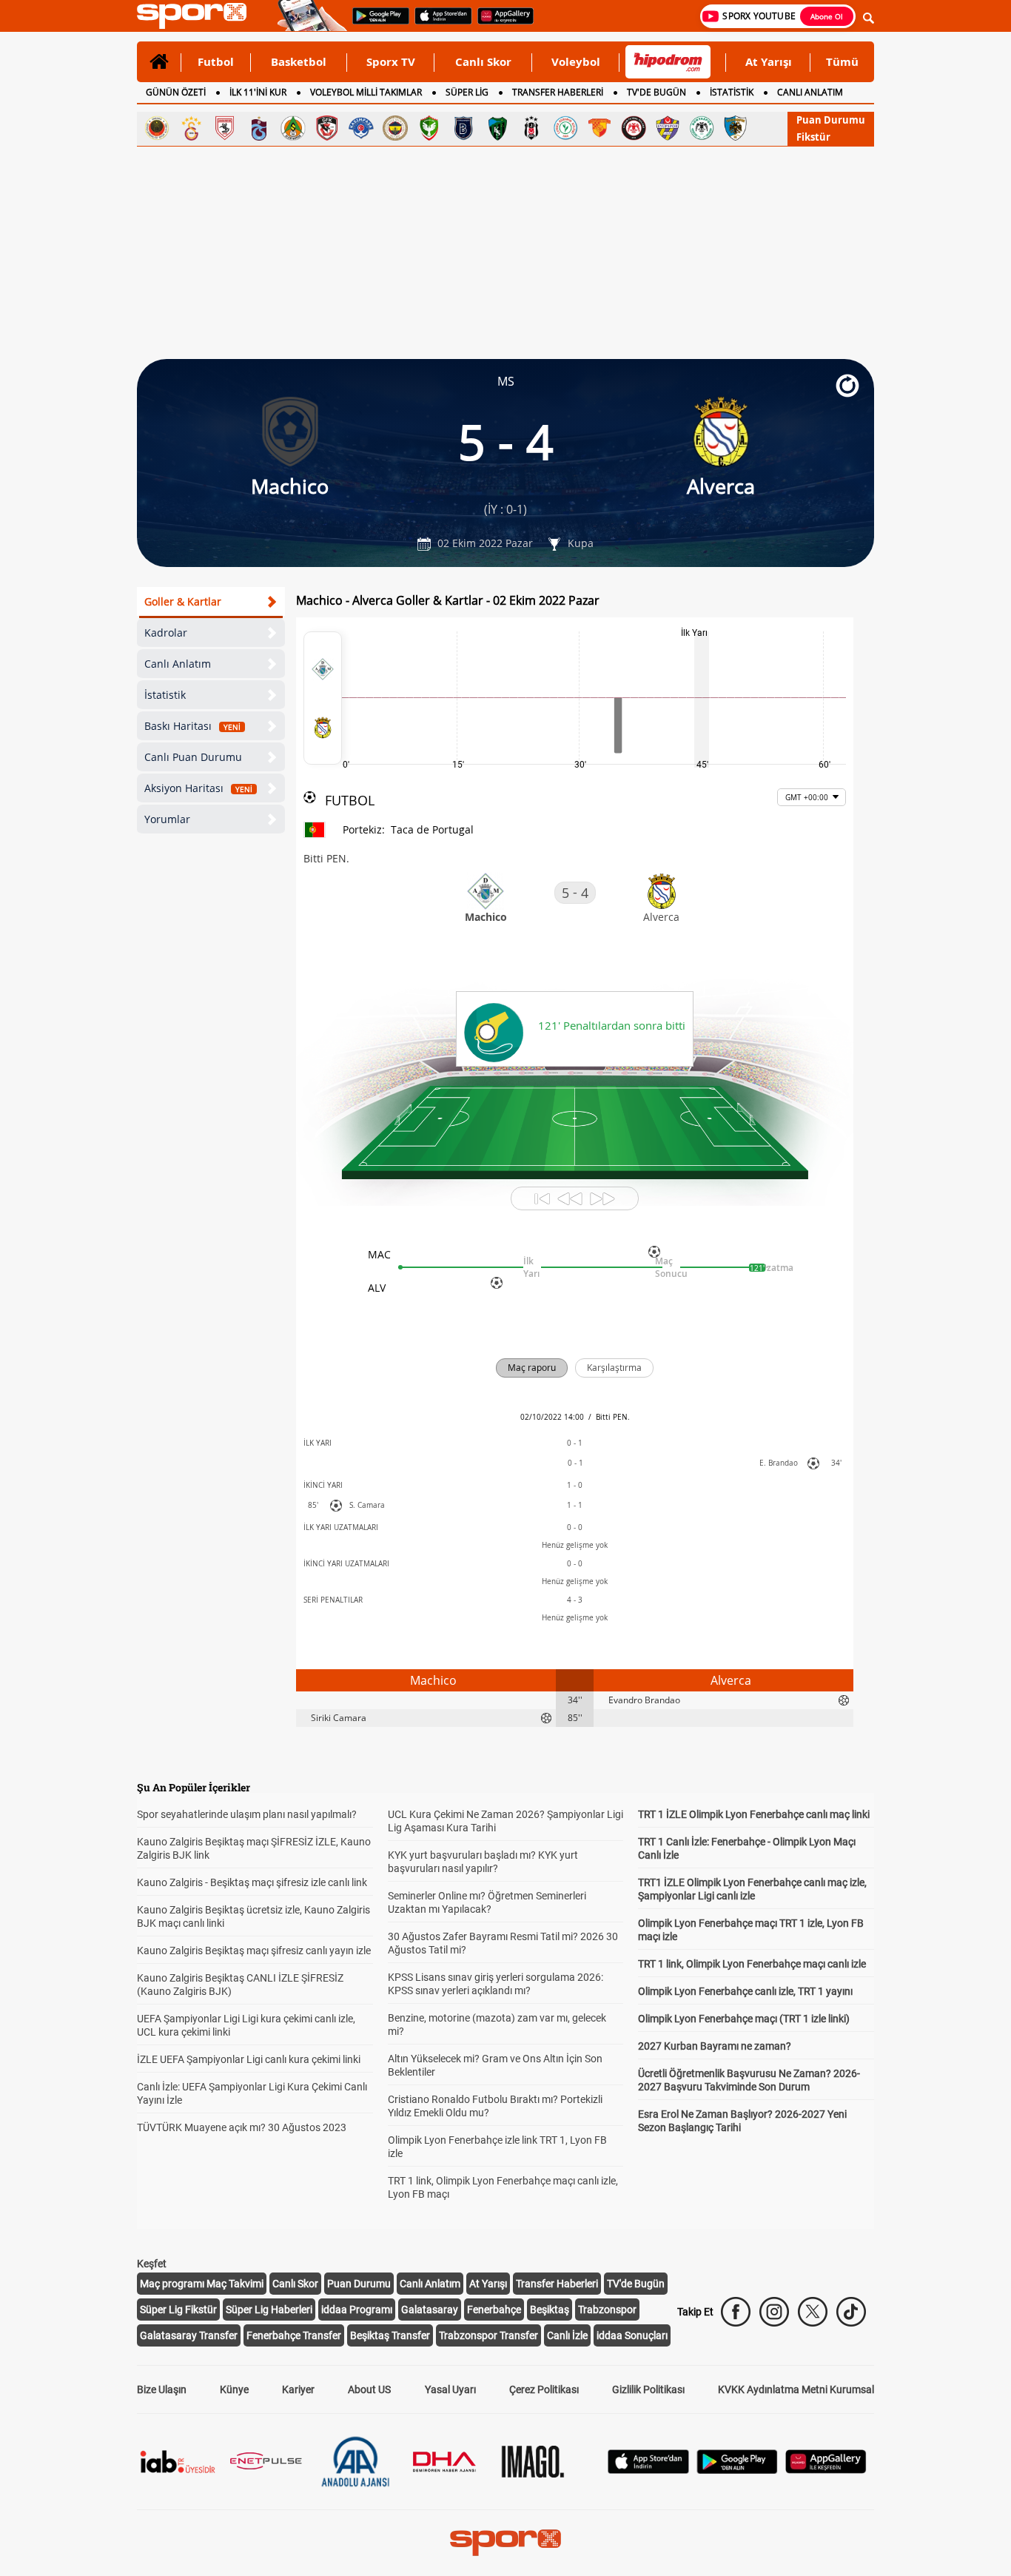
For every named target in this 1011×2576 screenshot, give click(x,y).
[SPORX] (505, 2543)
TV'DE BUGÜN (656, 92)
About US (369, 2389)
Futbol (216, 61)
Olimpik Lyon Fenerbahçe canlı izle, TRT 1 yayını (745, 1991)
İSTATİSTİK (732, 92)
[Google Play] (737, 2470)
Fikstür (813, 137)
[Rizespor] (565, 128)
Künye (234, 2389)
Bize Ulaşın (162, 2389)
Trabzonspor (607, 2310)
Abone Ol (827, 16)
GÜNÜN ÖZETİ (176, 92)
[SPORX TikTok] (851, 2312)
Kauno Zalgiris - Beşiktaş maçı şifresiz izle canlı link (252, 1882)
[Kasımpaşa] (361, 128)
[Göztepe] (599, 128)
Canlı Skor (483, 61)
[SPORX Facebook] (736, 2312)
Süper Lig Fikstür (178, 2310)
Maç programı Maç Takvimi (202, 2284)
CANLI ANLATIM (810, 92)
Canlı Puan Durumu (193, 757)
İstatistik (165, 695)
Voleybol (576, 61)
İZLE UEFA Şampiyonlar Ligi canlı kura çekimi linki (249, 2059)
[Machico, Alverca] (323, 698)
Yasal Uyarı (450, 2389)
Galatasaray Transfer (189, 2335)
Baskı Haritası (192, 726)
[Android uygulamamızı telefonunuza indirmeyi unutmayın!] (376, 23)
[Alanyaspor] (293, 128)
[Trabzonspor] (259, 128)
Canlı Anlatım (178, 664)
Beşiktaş (550, 2310)
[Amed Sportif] (429, 128)
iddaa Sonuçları (632, 2335)
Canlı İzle (567, 2335)
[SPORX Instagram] (774, 2312)
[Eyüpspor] (668, 128)
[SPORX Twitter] (813, 2312)
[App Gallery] (826, 2470)
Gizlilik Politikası (648, 2389)
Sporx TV (391, 61)
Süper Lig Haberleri (269, 2310)
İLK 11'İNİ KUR (258, 92)
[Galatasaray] (191, 128)
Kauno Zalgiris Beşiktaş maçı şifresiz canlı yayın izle (254, 1951)
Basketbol (299, 61)
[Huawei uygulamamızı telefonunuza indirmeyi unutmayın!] (501, 23)
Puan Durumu (831, 120)
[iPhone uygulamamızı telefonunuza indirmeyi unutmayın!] (439, 23)
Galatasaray (430, 2310)
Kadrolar (166, 633)
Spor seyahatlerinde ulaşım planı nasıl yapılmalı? (247, 1814)
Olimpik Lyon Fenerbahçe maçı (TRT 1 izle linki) (744, 2019)
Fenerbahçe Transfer (294, 2335)
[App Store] (648, 2470)
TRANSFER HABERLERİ (558, 92)
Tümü (842, 61)
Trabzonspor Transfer (488, 2335)
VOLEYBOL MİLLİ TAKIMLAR (366, 92)
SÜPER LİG (467, 92)
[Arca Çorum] (634, 128)
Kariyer (298, 2389)
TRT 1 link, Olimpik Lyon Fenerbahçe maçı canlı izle (752, 1964)
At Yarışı (769, 61)
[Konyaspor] (702, 128)
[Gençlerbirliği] (157, 128)
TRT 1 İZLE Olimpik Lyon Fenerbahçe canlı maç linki (754, 1814)
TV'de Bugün (636, 2284)
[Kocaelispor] (497, 128)
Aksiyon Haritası (198, 788)
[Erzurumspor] (736, 128)
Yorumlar (167, 819)
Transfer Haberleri (557, 2284)
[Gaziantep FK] (327, 128)
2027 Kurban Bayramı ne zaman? (715, 2046)
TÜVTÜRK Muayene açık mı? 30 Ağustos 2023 (242, 2127)
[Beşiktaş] (531, 128)
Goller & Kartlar (183, 601)
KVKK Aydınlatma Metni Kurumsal (796, 2389)
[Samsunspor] (225, 128)
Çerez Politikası (544, 2389)
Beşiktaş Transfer (390, 2335)
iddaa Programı (357, 2310)
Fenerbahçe (494, 2310)
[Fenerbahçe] (395, 128)
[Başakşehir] (463, 128)
